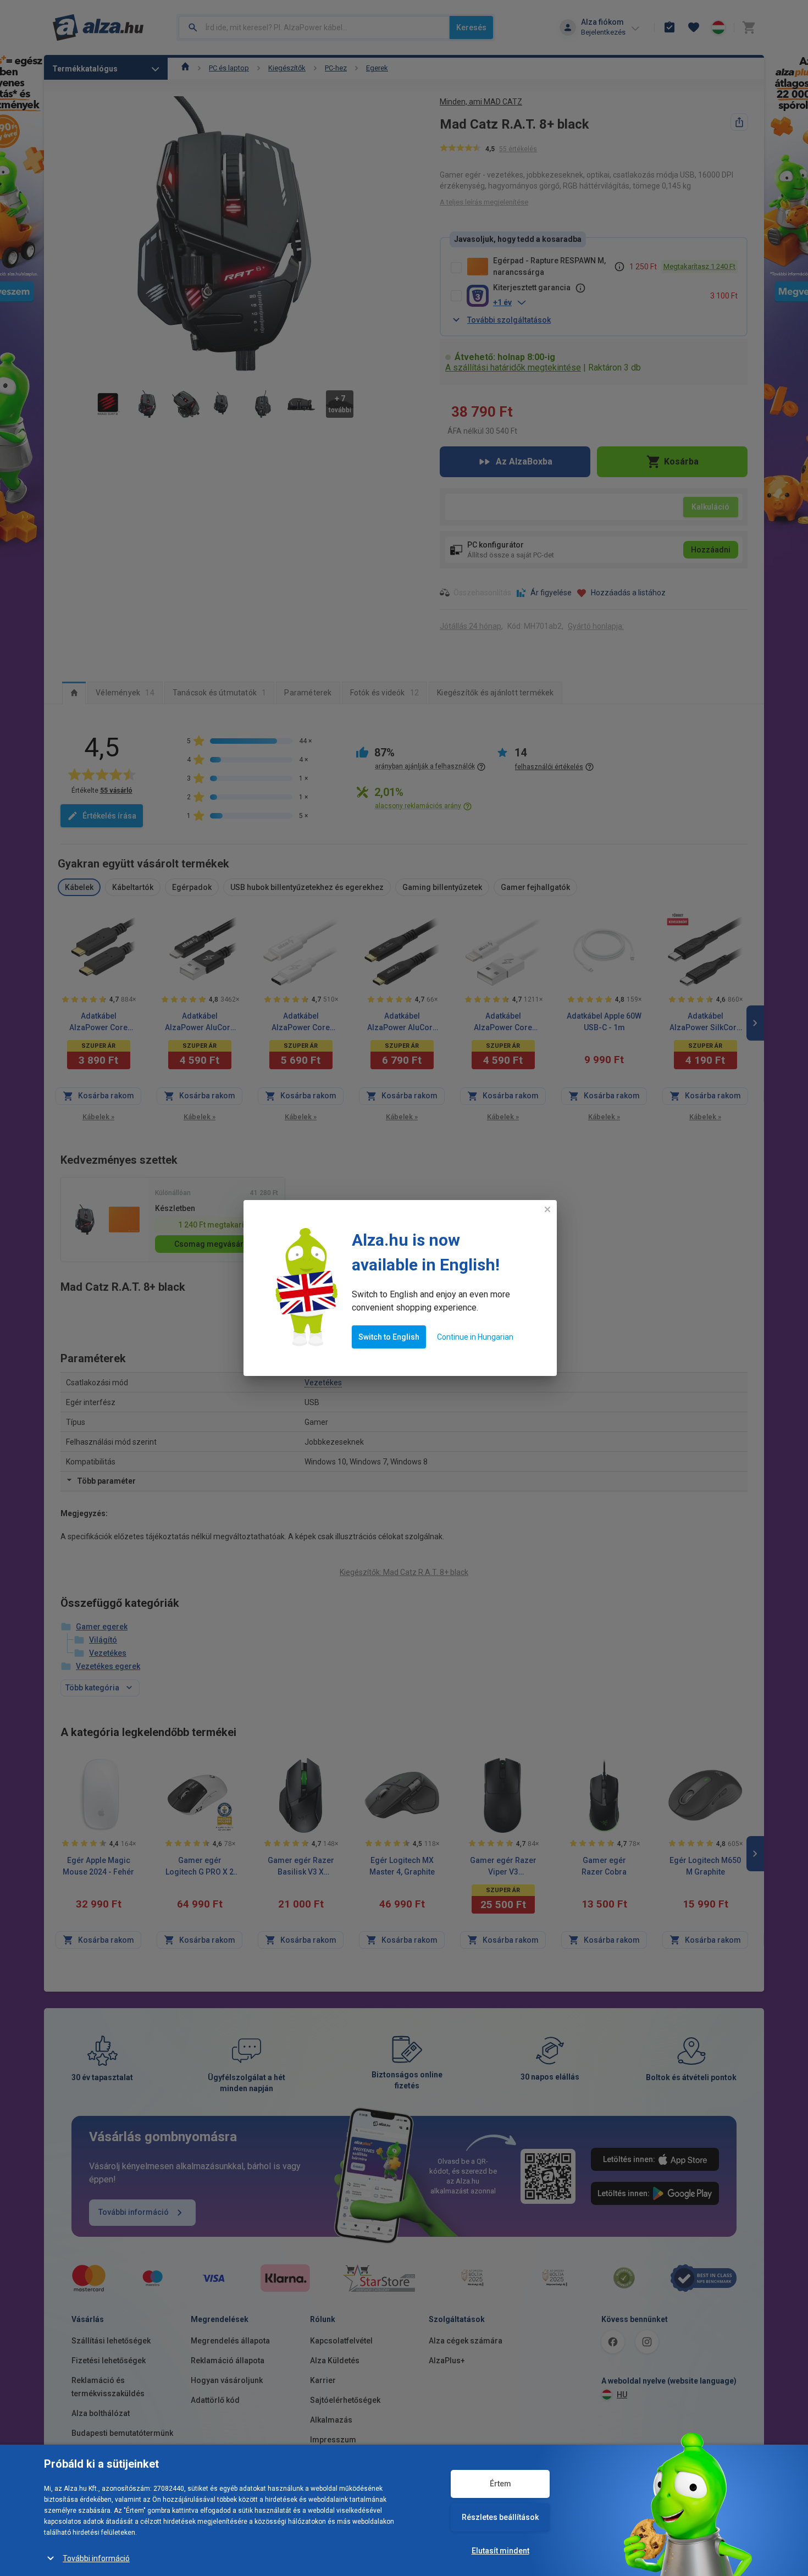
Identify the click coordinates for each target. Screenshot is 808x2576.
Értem (500, 2484)
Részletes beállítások (500, 2517)
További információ (96, 2558)
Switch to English (389, 1337)
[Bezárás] (547, 1209)
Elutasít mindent (500, 2551)
